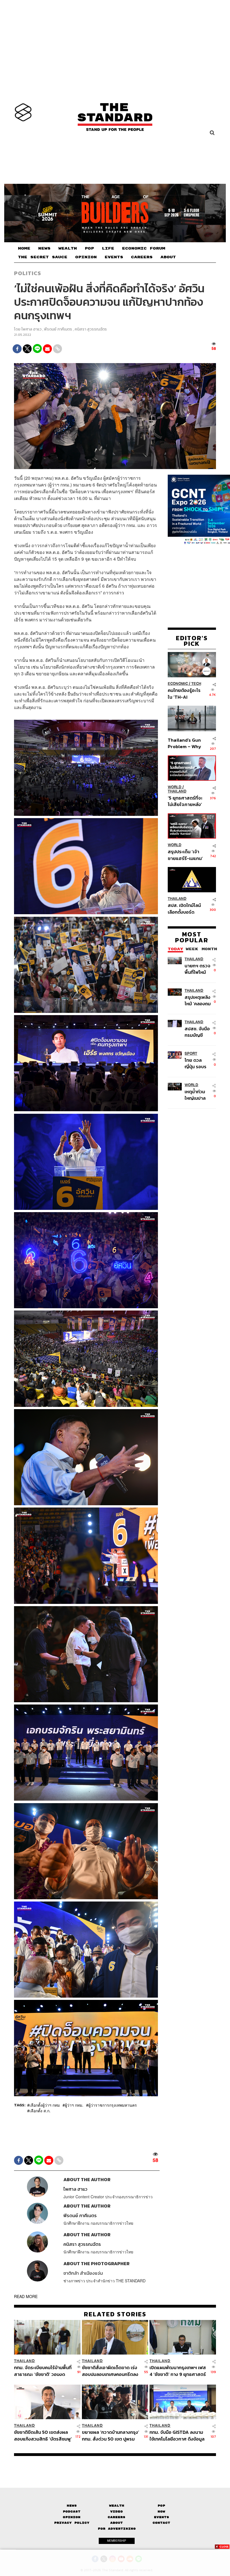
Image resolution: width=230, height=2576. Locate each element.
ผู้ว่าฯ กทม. (74, 2105)
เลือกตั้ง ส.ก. (40, 2111)
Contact (161, 2523)
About (117, 2523)
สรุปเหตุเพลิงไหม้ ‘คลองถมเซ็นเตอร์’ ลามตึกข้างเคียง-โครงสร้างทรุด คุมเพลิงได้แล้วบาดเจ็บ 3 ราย (198, 1000)
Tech (196, 684)
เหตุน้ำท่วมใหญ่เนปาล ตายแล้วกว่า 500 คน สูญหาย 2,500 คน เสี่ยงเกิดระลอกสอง (197, 1095)
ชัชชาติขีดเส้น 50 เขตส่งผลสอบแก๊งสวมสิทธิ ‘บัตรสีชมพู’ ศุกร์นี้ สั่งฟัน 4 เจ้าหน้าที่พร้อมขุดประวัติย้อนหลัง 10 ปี (43, 2435)
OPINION (86, 257)
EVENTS (114, 257)
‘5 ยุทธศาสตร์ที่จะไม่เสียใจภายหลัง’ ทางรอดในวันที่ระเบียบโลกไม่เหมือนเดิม (185, 801)
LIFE (108, 248)
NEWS (44, 248)
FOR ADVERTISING (117, 2529)
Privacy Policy (72, 2523)
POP (89, 248)
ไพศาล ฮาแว (31, 329)
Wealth (117, 2506)
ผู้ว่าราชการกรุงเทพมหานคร (113, 2105)
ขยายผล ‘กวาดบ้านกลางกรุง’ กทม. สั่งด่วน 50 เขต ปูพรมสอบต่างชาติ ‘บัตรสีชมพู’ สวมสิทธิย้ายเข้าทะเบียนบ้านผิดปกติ (111, 2435)
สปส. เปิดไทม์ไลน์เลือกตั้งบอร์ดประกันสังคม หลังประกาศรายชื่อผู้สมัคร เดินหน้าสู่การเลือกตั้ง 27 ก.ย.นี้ (184, 908)
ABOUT (168, 257)
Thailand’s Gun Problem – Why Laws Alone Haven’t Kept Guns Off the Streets (184, 743)
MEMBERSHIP (117, 2541)
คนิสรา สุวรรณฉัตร (91, 329)
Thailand (177, 791)
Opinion (72, 2517)
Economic (178, 684)
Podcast (72, 2512)
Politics (27, 273)
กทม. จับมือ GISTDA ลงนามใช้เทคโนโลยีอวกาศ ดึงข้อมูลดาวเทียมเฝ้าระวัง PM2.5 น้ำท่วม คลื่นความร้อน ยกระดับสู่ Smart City (178, 2435)
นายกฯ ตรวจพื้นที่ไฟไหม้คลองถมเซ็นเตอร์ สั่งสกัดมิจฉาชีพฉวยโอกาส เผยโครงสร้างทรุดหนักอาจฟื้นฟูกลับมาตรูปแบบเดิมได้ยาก (197, 969)
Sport (191, 1053)
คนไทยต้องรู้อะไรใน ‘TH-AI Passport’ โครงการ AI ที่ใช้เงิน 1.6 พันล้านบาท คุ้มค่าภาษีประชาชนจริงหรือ (185, 693)
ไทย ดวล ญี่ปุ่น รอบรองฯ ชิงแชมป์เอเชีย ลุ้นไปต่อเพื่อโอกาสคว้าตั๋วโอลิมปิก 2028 (198, 1063)
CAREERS (142, 257)
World (175, 787)
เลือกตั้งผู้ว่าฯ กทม (45, 2105)
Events (162, 2517)
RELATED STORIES (115, 2314)
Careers (117, 2517)
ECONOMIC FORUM (144, 248)
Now (161, 2512)
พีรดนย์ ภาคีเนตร (58, 329)
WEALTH (68, 248)
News (72, 2506)
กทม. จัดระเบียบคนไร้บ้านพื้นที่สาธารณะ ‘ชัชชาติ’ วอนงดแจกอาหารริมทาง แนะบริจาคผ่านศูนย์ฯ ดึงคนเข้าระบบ (43, 2371)
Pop (161, 2506)
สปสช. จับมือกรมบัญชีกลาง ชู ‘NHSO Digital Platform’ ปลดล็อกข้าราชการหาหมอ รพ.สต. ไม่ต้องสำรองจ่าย (198, 1032)
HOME (24, 248)
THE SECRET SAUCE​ (43, 257)
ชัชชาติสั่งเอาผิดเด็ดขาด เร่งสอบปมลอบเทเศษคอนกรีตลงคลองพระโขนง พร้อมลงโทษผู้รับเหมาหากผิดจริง (110, 2371)
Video (117, 2512)
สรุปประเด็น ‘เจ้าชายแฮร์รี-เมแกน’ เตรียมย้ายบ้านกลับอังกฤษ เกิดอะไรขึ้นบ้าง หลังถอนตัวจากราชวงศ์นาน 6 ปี (185, 855)
